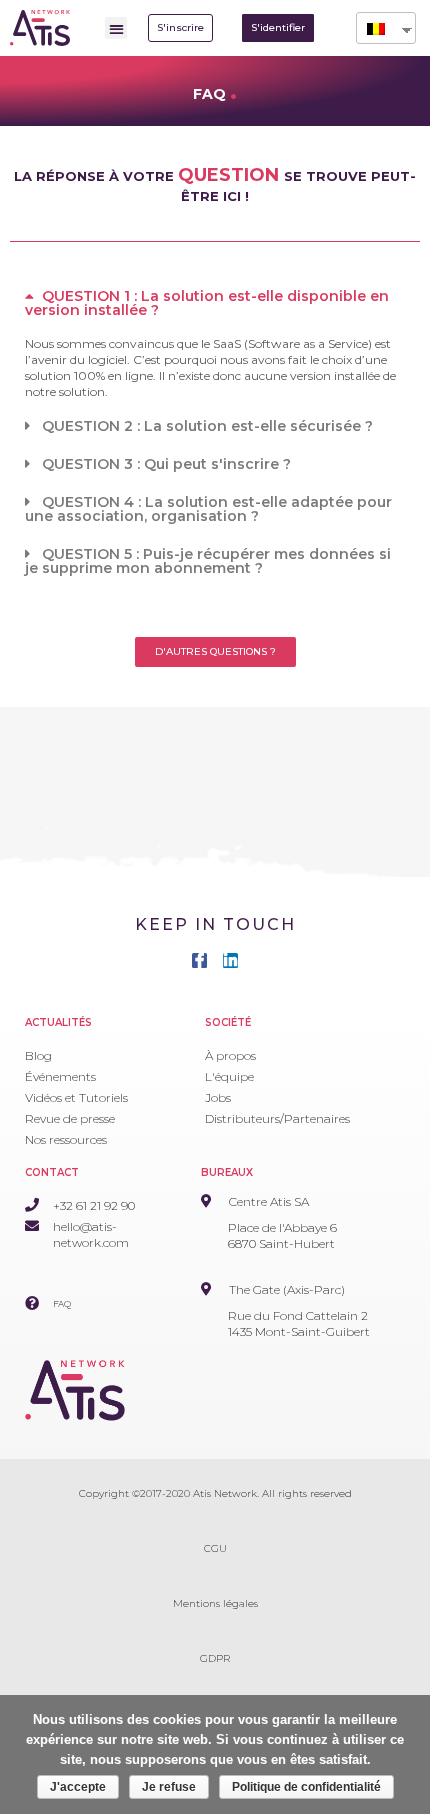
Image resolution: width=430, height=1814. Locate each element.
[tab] (215, 303)
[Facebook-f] (199, 960)
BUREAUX (227, 1172)
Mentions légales (215, 1603)
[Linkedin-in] (230, 960)
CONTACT (52, 1172)
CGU (215, 1548)
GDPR (215, 1658)
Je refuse (169, 1787)
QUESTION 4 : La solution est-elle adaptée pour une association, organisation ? (208, 509)
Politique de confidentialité (306, 1787)
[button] (116, 28)
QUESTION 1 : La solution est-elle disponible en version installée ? (207, 303)
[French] (378, 28)
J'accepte (78, 1787)
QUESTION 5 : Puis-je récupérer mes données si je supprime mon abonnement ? (208, 561)
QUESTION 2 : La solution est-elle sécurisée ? (207, 426)
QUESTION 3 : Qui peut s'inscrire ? (166, 464)
